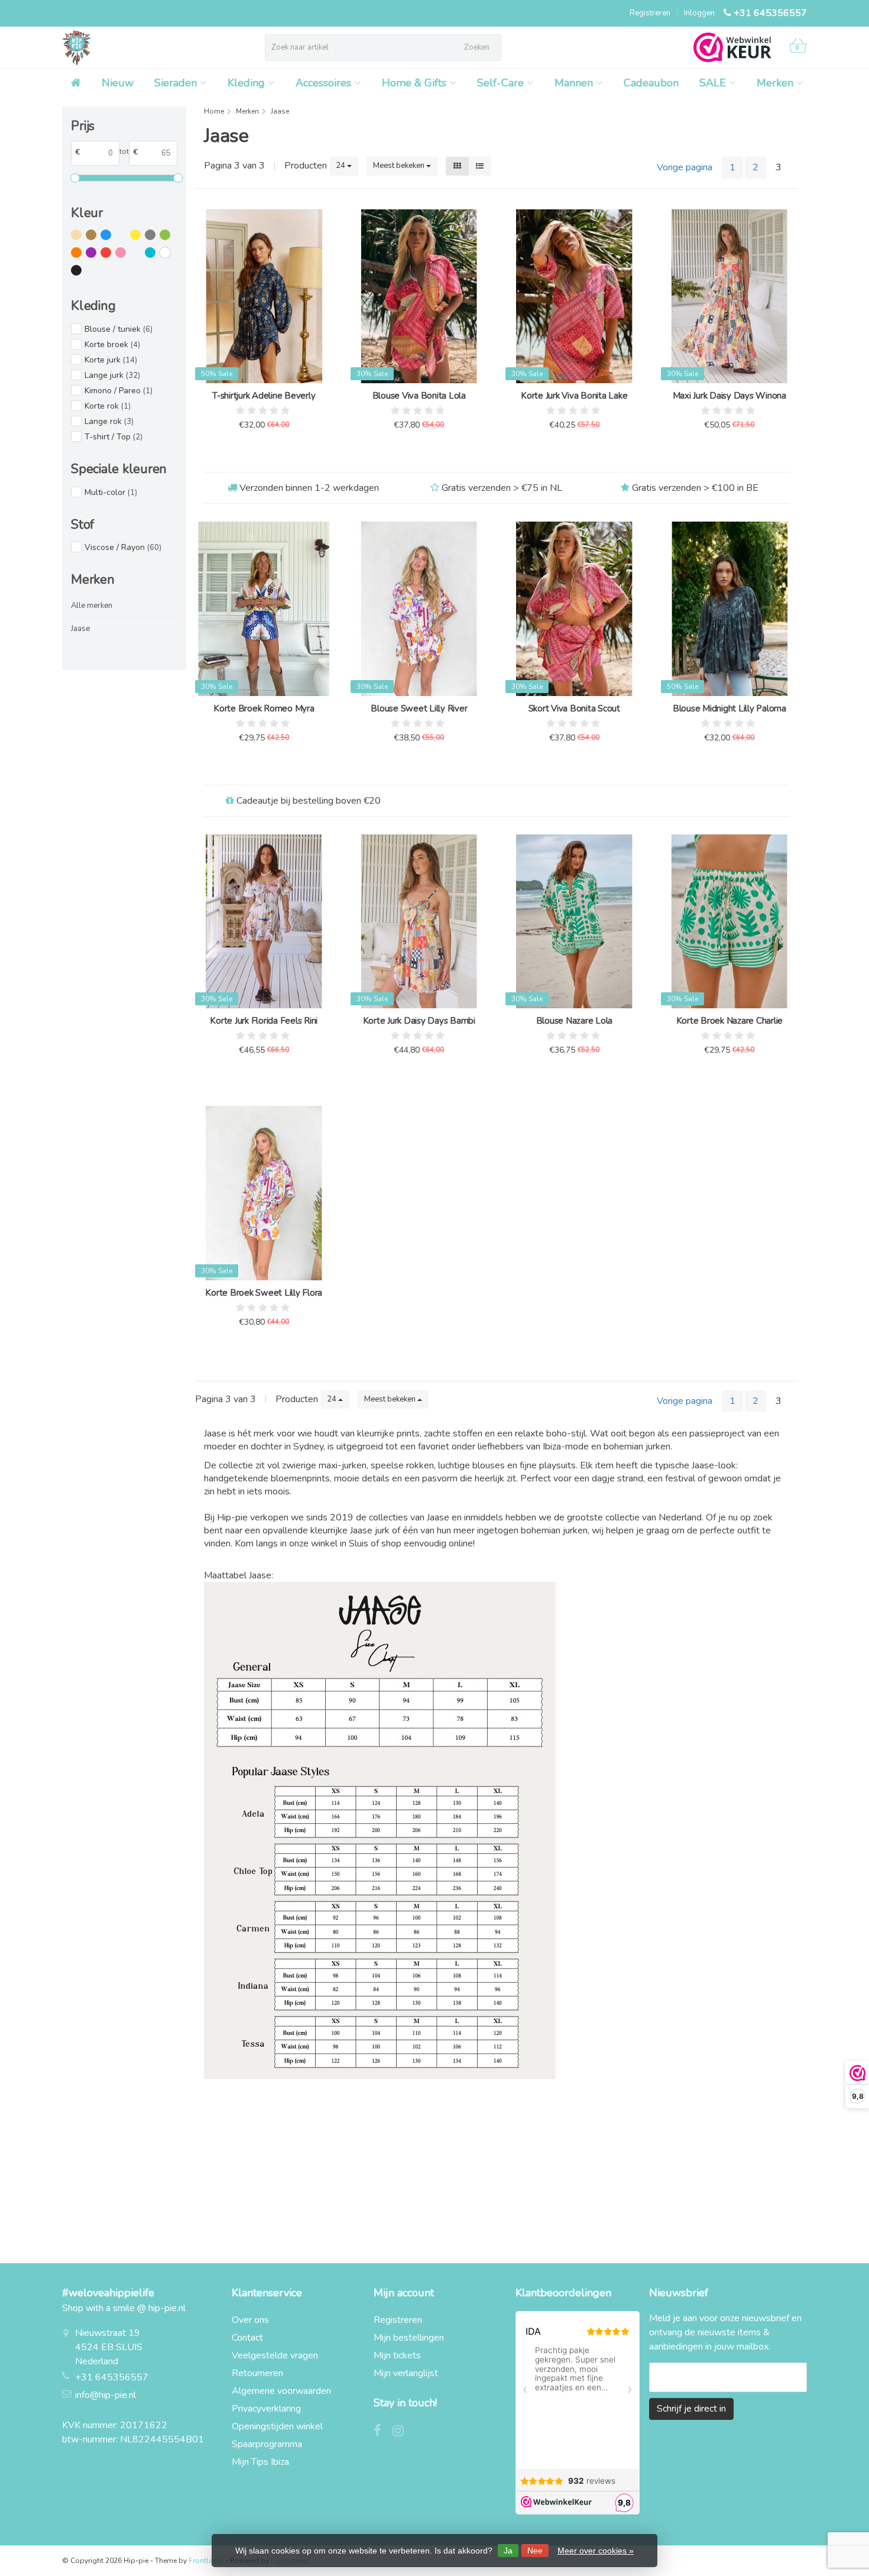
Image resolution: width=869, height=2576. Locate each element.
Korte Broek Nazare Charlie (730, 1021)
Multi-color (111, 492)
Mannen (574, 83)
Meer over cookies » (596, 2551)
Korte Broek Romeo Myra (264, 708)
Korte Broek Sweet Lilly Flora (264, 1293)
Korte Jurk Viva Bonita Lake (574, 396)
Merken (775, 83)
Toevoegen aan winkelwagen (259, 454)
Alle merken (92, 606)
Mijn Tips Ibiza (260, 2462)
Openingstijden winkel (277, 2426)
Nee (535, 2551)
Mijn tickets (397, 2355)
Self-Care (500, 83)
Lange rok (109, 421)
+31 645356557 (770, 13)
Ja (508, 2551)
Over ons (250, 2320)
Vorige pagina (685, 167)
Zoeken (477, 47)
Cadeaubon (651, 83)
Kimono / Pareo (119, 391)
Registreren (650, 13)
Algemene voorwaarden (281, 2391)
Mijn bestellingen (409, 2338)
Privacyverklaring (266, 2409)
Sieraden (176, 83)
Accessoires (323, 83)
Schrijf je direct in (691, 2409)
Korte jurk (111, 360)
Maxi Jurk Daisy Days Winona (729, 396)
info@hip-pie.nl (106, 2395)
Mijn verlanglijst (406, 2373)
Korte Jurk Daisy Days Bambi (419, 1021)
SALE (713, 83)
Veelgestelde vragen (275, 2355)
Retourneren (257, 2373)
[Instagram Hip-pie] (403, 2432)
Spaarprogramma (267, 2444)
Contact (247, 2338)
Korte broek (112, 344)
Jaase (80, 629)
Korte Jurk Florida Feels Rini (264, 1021)
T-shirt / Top (114, 437)
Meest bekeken (400, 166)
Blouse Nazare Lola (575, 1021)
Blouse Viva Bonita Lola (419, 396)
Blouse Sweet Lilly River (419, 708)
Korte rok (108, 406)
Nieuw (118, 83)
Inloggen (699, 13)
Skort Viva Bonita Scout (574, 708)
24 (341, 166)
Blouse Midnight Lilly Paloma (729, 708)
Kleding (246, 83)
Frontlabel (206, 2561)
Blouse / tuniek (119, 329)
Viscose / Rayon (123, 547)
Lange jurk (112, 375)
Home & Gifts (414, 83)
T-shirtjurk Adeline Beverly (264, 396)
